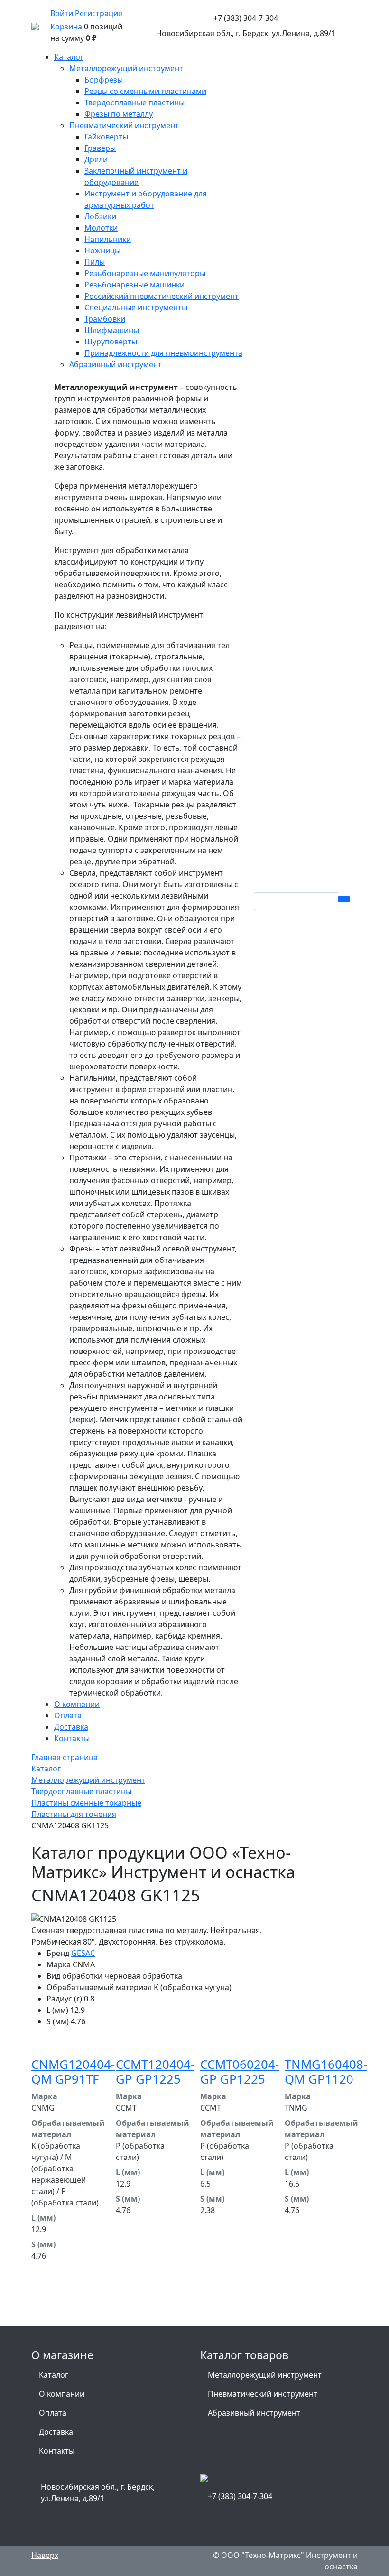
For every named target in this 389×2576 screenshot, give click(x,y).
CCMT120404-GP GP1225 (155, 2072)
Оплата (53, 2413)
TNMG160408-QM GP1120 (326, 2072)
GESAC (83, 1953)
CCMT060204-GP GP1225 (240, 2072)
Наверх (45, 2555)
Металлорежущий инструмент (265, 2375)
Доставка (56, 2432)
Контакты (57, 2451)
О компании (62, 2394)
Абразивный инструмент (254, 2413)
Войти (62, 13)
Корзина (66, 27)
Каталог (54, 2375)
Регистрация (99, 13)
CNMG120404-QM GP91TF (73, 2072)
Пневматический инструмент (263, 2394)
